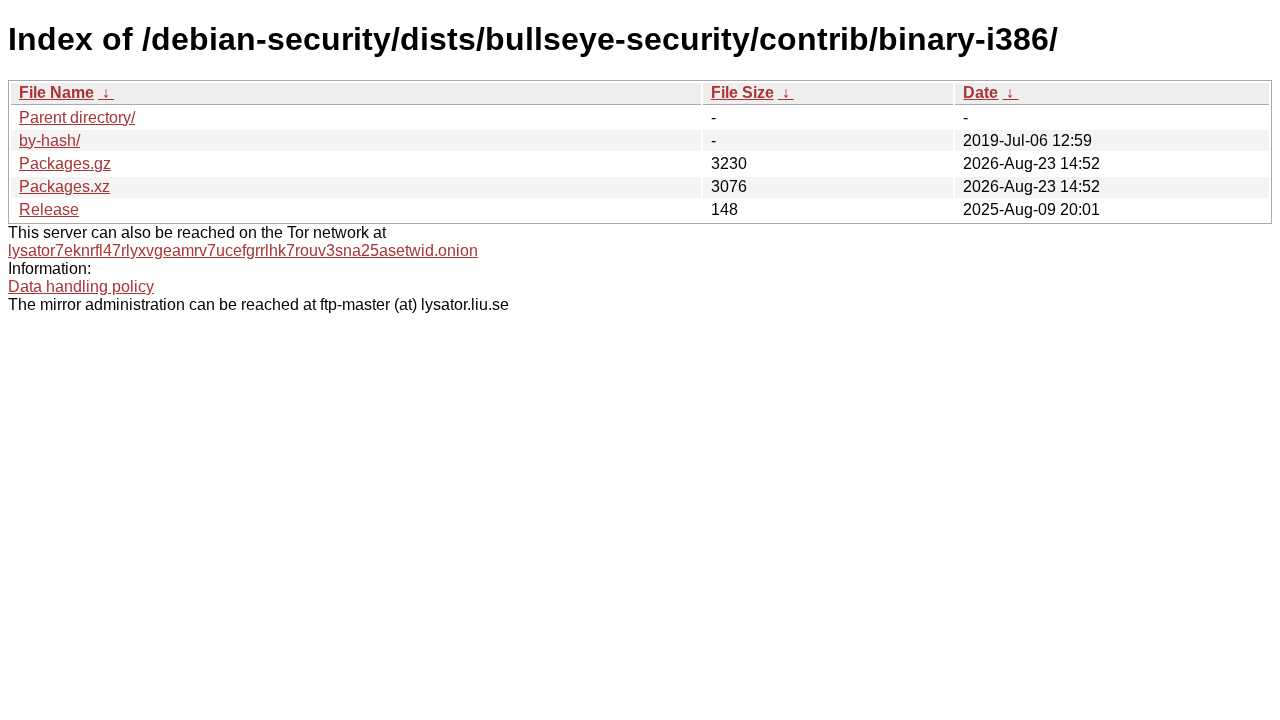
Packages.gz (65, 163)
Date (980, 92)
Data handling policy (81, 286)
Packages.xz (64, 186)
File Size (742, 92)
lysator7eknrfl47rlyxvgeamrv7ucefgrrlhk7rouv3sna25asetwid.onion (243, 250)
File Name (56, 92)
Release (49, 209)
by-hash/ (49, 140)
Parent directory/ (77, 117)
